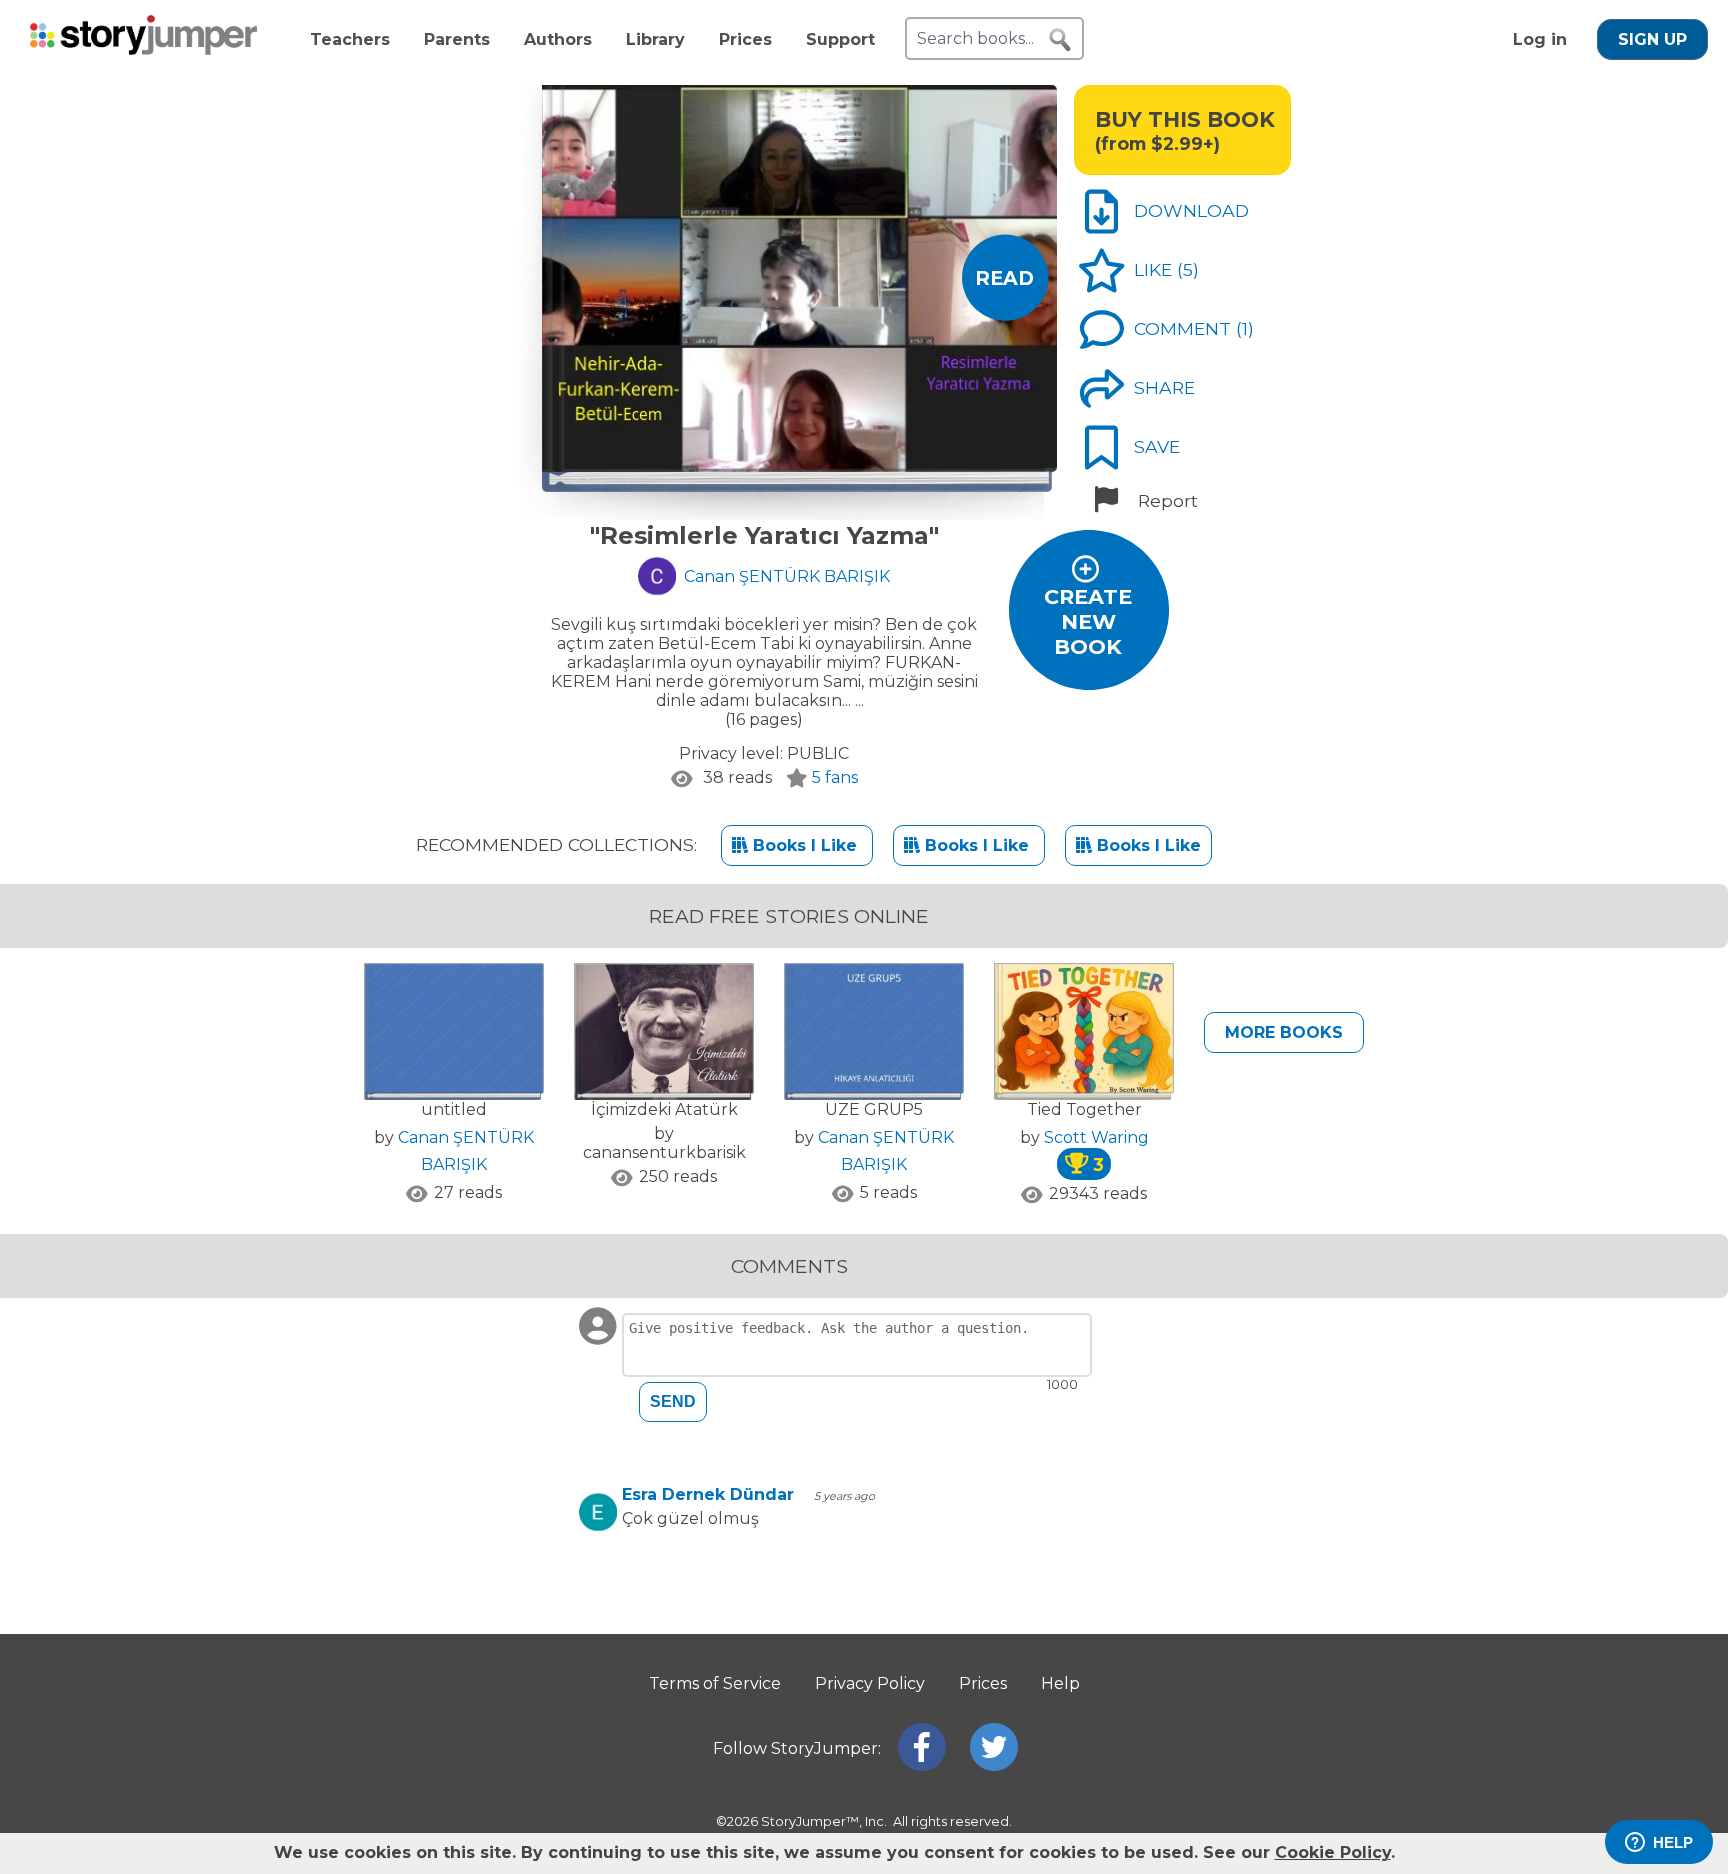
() (1188, 269)
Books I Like (805, 845)
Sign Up (1652, 39)
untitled (454, 1109)
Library (655, 39)
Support (840, 39)
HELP (1673, 1842)
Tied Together (1084, 1109)
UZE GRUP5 (874, 1109)
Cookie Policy (1333, 1852)
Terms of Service (715, 1683)
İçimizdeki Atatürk (664, 1109)
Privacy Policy (870, 1683)
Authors (558, 39)
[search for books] (1060, 40)
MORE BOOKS (1284, 1032)
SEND (673, 1401)
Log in (1540, 39)
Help (1060, 1683)
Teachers (350, 39)
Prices (745, 39)
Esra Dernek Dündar (708, 1494)
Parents (457, 39)
